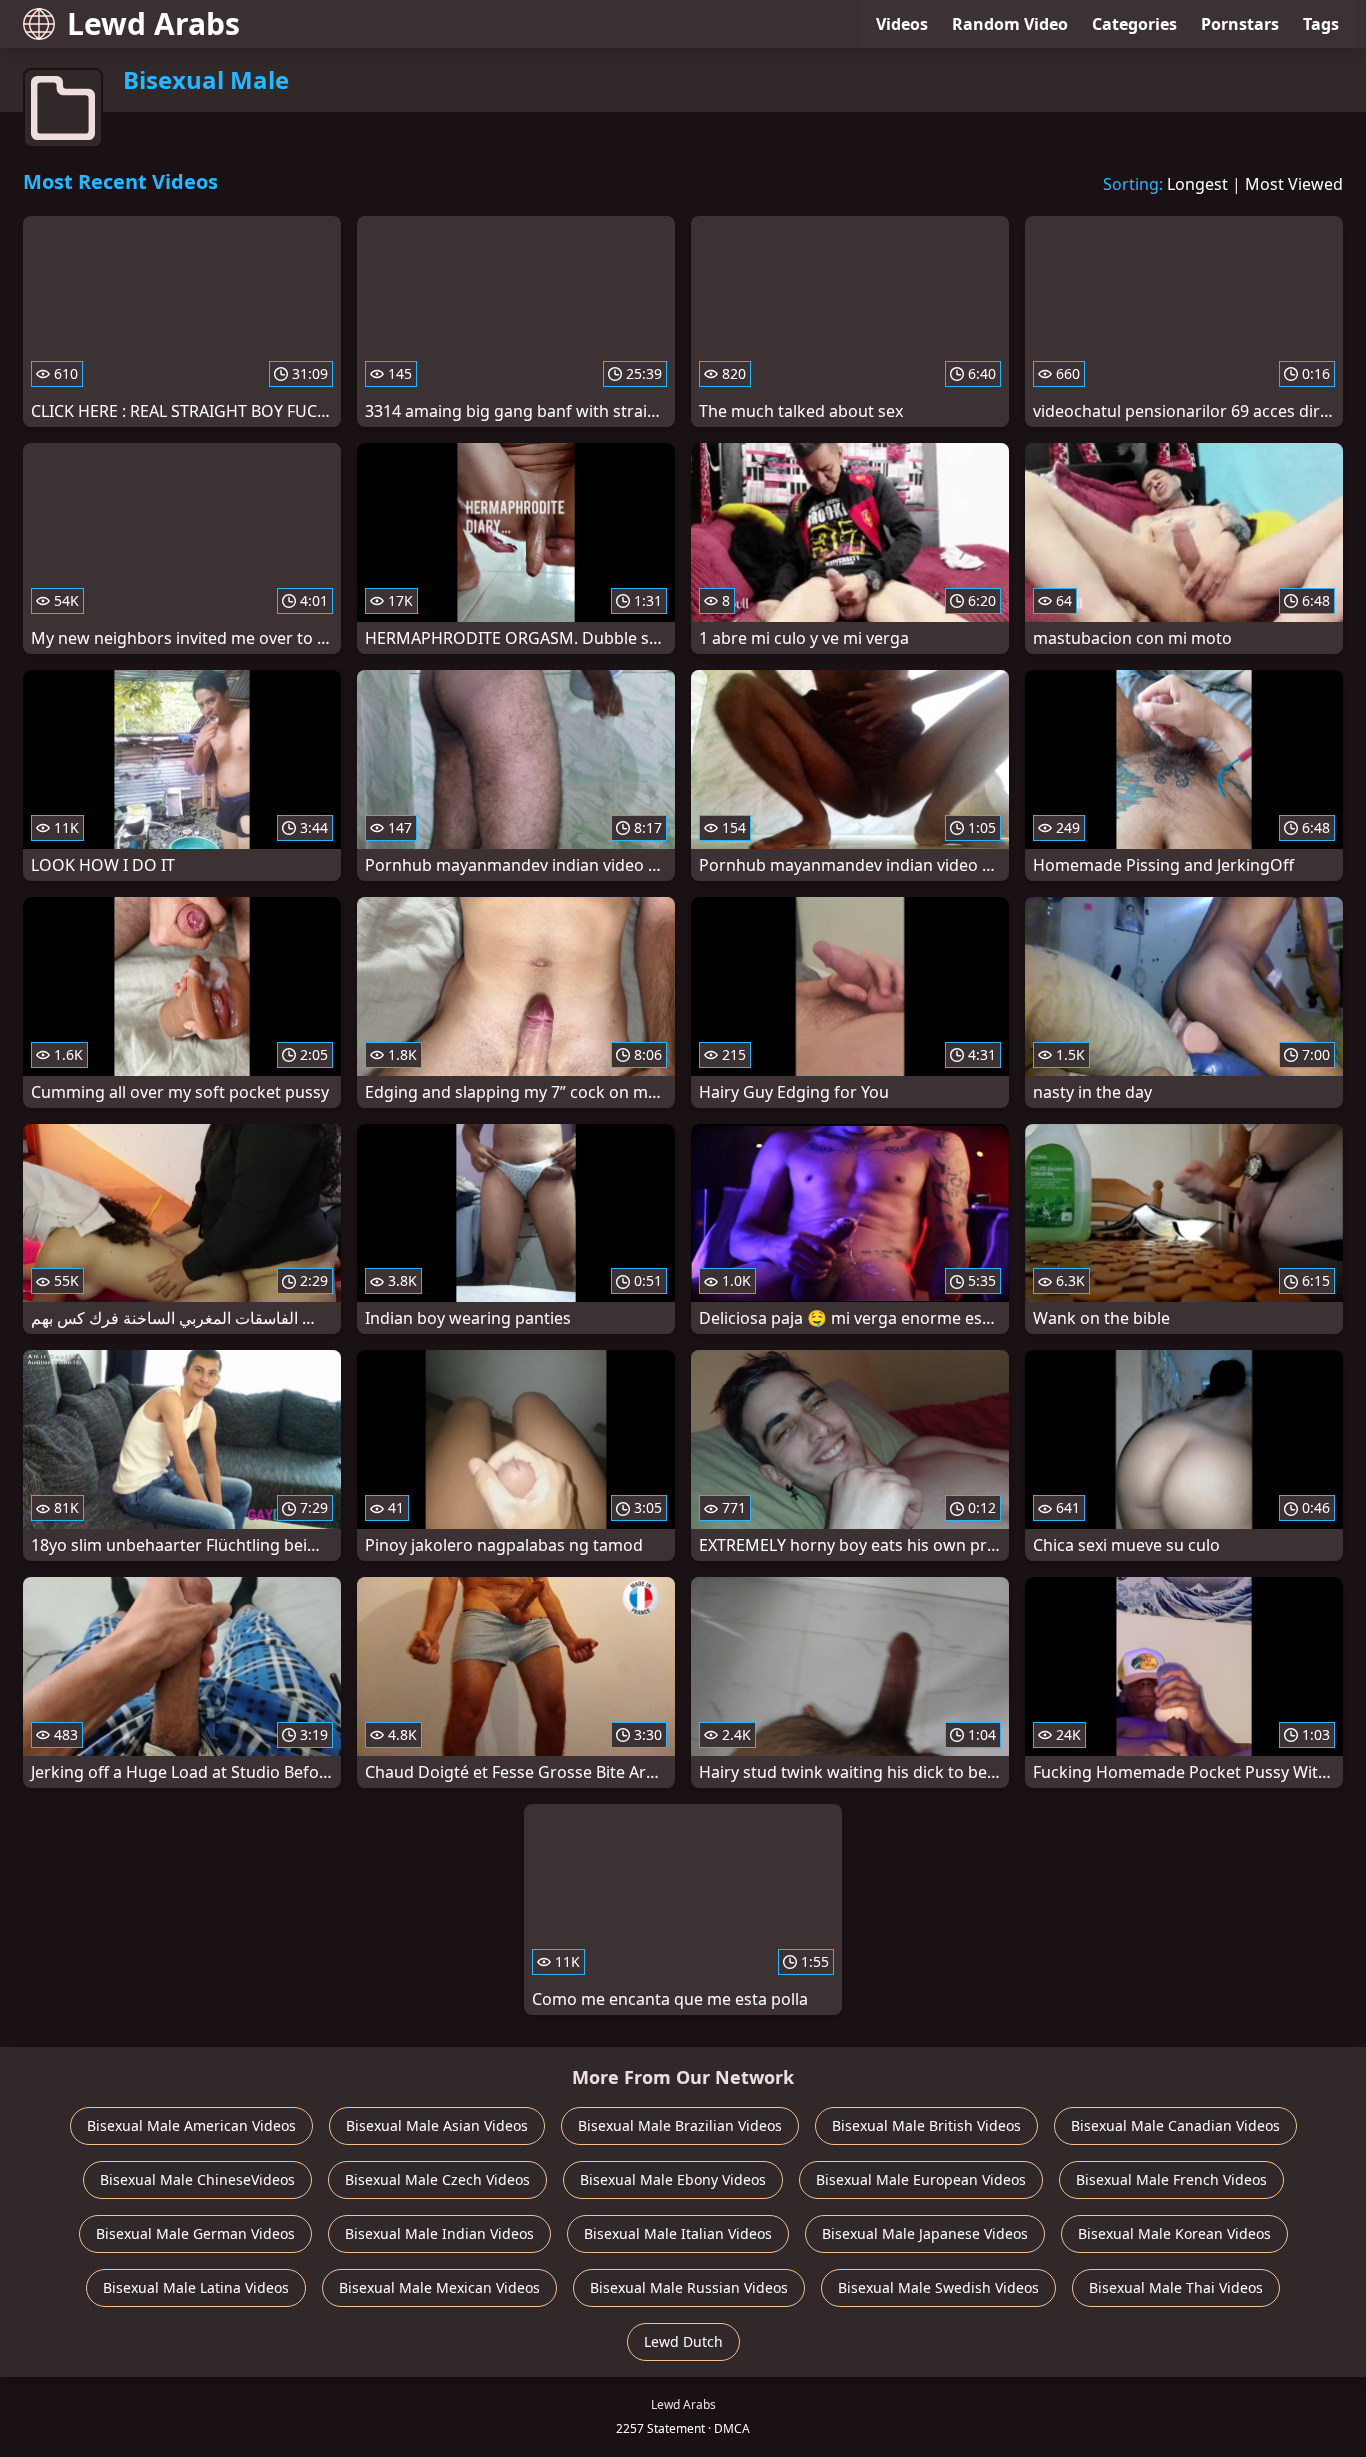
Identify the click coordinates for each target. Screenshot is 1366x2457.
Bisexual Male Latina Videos (196, 2287)
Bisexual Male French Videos (1171, 2179)
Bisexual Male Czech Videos (437, 2179)
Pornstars (1240, 24)
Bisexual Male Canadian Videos (1175, 2125)
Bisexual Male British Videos (926, 2125)
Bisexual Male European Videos (921, 2179)
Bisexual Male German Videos (195, 2233)
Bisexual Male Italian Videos (678, 2233)
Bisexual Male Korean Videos (1174, 2233)
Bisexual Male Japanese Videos (925, 2233)
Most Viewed (1294, 184)
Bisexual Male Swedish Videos (938, 2287)
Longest (1197, 184)
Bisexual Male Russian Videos (689, 2287)
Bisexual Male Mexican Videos (439, 2287)
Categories (1134, 24)
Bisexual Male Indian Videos (439, 2233)
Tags (1321, 24)
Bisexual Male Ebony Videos (673, 2179)
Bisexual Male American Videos (191, 2125)
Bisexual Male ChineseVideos (197, 2179)
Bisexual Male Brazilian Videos (680, 2125)
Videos (902, 24)
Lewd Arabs (153, 23)
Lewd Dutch (683, 2341)
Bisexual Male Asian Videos (437, 2125)
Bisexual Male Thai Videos (1176, 2287)
